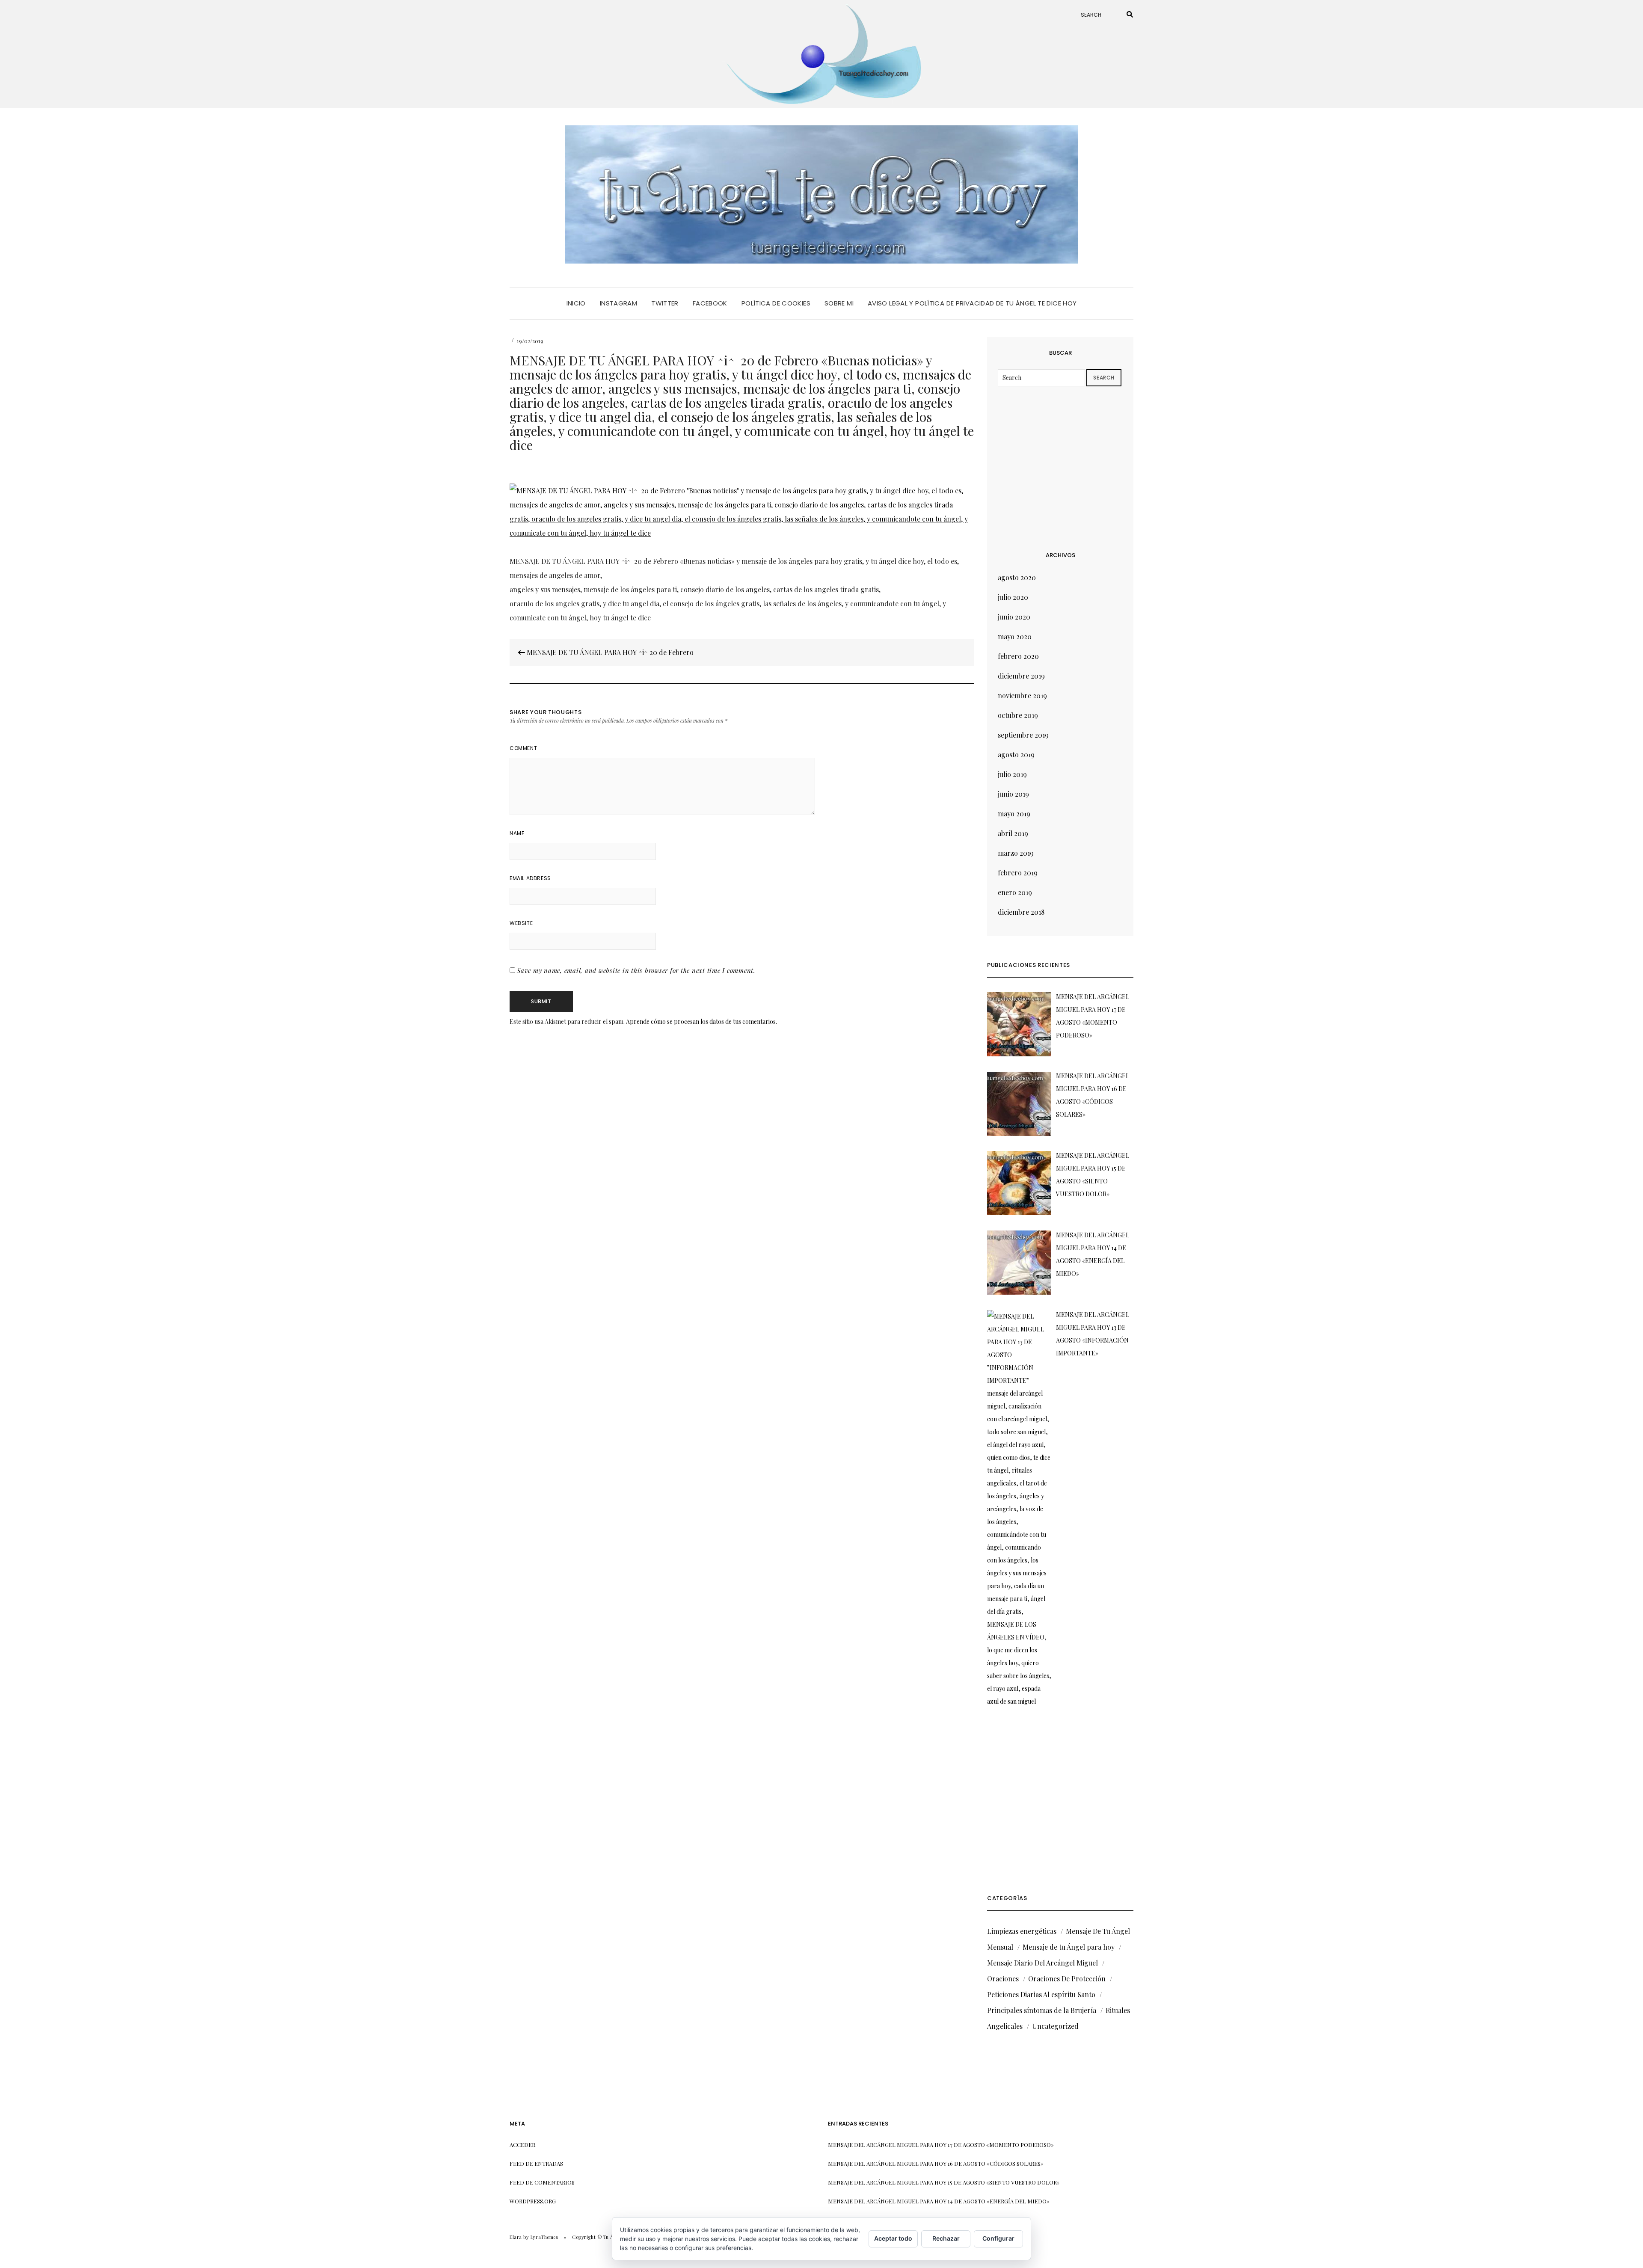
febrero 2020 (1018, 656)
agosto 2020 (1017, 577)
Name (517, 833)
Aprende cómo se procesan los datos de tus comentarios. (701, 1021)
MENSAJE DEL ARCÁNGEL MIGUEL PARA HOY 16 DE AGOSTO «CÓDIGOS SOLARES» (936, 2163)
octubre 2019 (1018, 715)
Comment (523, 748)
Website (521, 923)
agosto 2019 (1016, 755)
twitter (665, 303)
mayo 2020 (1015, 636)
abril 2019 (1013, 833)
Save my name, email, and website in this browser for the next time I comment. (636, 970)
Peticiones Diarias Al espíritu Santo (1041, 1994)
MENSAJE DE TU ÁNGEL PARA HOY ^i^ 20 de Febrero (609, 652)
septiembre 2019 (1023, 735)
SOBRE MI (839, 303)
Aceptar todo (893, 2238)
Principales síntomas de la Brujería (1042, 2010)
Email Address (530, 878)
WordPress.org (533, 2201)
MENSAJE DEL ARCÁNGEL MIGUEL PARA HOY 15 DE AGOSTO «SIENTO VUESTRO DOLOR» (944, 2182)
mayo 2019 (1014, 814)
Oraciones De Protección (1067, 1979)
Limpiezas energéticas (1022, 1931)
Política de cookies (776, 303)
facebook (710, 303)
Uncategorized (1055, 2026)
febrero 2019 (1018, 873)
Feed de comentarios (542, 2182)
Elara (516, 2237)
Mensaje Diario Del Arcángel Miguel (1042, 1963)
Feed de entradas (536, 2163)
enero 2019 (1015, 892)
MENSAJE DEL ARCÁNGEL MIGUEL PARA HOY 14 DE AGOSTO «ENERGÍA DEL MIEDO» (939, 2201)
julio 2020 (1013, 597)
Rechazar (946, 2238)
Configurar (998, 2238)
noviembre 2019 (1022, 695)
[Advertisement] (1062, 468)
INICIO (576, 303)
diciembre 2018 (1021, 912)
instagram (618, 303)
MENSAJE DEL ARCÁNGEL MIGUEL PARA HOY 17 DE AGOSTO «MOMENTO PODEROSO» (941, 2145)
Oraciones (1003, 1979)
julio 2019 (1012, 774)
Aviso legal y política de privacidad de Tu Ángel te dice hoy (972, 303)
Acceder (522, 2145)
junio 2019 (1013, 794)
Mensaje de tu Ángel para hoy (1069, 1947)
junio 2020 (1014, 617)
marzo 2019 (1016, 853)
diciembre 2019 (1021, 676)
